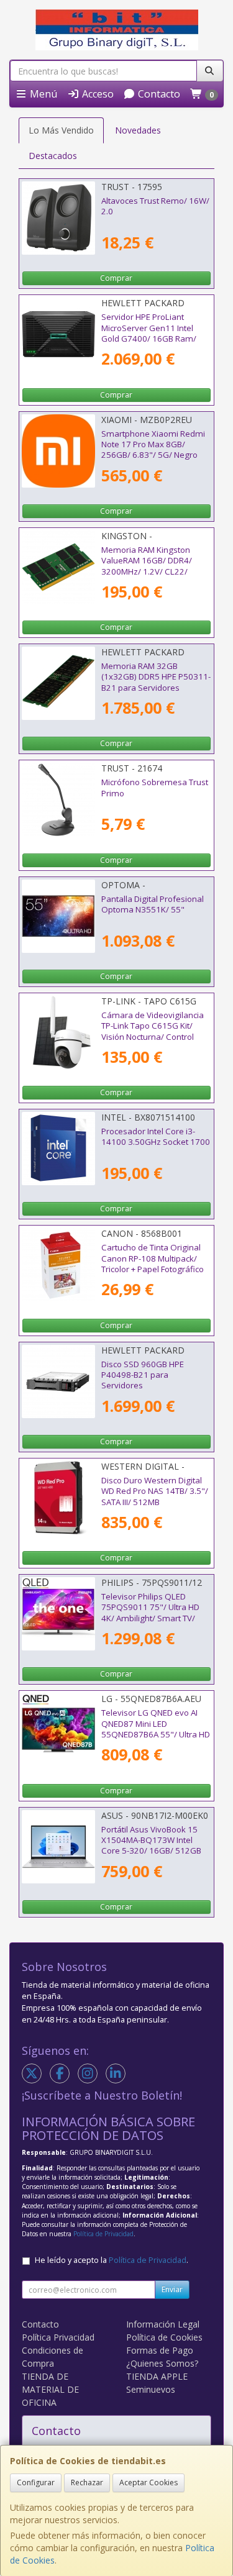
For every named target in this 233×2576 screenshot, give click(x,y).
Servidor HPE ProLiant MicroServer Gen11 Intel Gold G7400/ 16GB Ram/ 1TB (149, 333)
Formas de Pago (160, 2350)
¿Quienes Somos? (162, 2363)
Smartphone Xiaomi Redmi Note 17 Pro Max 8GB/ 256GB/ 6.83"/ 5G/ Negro (153, 444)
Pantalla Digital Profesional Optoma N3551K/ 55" (153, 904)
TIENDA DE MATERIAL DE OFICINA (50, 2389)
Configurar (36, 2483)
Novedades (138, 130)
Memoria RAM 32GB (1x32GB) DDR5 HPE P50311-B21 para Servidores (156, 677)
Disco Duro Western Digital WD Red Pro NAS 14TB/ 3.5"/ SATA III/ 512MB (155, 1491)
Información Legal (163, 2324)
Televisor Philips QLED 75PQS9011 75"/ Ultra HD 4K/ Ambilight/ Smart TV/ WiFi (150, 1613)
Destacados (53, 156)
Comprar (116, 278)
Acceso (97, 94)
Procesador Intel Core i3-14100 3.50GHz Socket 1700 (156, 1136)
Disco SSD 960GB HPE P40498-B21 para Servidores (143, 1375)
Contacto (158, 94)
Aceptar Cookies (148, 2483)
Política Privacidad (58, 2337)
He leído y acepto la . (112, 2260)
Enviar (172, 2289)
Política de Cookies (164, 2337)
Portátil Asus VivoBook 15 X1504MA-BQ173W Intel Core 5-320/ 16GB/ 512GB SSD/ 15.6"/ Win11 (151, 1846)
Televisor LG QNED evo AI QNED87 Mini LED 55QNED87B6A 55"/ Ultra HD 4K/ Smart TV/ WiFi (156, 1729)
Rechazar (87, 2483)
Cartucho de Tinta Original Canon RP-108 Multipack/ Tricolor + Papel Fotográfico (153, 1258)
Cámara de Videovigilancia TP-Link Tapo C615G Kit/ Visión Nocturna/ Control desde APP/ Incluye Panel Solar (153, 1036)
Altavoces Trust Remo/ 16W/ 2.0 (155, 206)
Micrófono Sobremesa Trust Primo (155, 787)
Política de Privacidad (103, 2234)
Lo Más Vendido (61, 130)
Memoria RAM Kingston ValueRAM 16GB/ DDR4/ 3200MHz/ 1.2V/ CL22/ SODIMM (147, 566)
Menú (42, 94)
